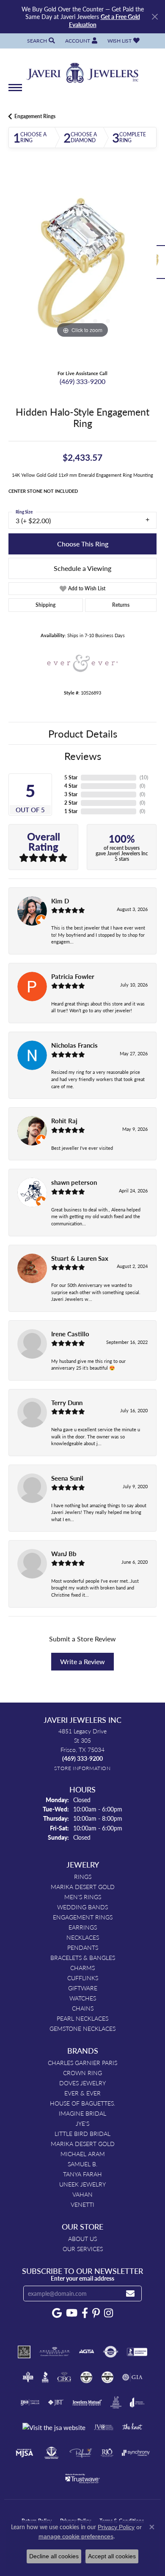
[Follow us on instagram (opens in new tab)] (109, 2313)
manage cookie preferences (76, 2536)
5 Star (71, 777)
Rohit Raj (64, 1121)
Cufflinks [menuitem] (83, 1978)
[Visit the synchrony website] (136, 2453)
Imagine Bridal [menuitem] (82, 2113)
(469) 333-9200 (82, 381)
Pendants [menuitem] (83, 1947)
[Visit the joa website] (137, 2403)
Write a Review (82, 1661)
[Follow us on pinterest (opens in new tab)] (96, 2313)
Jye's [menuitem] (82, 2123)
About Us (82, 2238)
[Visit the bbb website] (45, 2377)
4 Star (71, 786)
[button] (40, 41)
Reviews (83, 756)
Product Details (83, 733)
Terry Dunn (67, 1403)
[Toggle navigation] (15, 92)
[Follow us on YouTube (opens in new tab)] (72, 2313)
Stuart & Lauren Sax (80, 1258)
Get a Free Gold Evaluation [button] (104, 20)
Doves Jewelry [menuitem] (82, 2083)
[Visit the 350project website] (24, 2352)
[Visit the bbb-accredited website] (137, 2352)
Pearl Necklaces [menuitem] (82, 2018)
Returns (121, 605)
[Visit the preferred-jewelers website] (81, 2453)
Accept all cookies (112, 2556)
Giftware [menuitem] (83, 1988)
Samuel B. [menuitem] (82, 2164)
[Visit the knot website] (132, 2427)
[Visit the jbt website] (56, 2403)
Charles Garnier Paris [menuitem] (82, 2062)
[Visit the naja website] (51, 2453)
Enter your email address (82, 2278)
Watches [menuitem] (83, 1998)
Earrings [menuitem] (83, 1927)
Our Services (83, 2249)
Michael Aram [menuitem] (83, 2154)
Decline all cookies (54, 2556)
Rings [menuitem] (83, 1876)
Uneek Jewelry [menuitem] (82, 2184)
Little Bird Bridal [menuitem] (82, 2133)
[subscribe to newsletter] (130, 2294)
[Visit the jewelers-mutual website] (87, 2403)
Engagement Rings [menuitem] (83, 1917)
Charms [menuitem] (82, 1968)
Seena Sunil (67, 1478)
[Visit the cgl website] (107, 2377)
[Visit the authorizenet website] (111, 2352)
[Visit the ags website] (55, 2352)
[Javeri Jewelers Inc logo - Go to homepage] (83, 70)
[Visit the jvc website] (104, 2427)
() (144, 777)
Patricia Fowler (73, 976)
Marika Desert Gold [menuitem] (83, 1887)
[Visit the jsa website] (54, 2428)
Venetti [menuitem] (82, 2204)
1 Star (71, 811)
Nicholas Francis (74, 1045)
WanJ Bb (64, 1554)
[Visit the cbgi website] (64, 2377)
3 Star (71, 794)
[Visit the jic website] (116, 2403)
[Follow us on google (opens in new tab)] (57, 2313)
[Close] (155, 17)
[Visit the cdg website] (86, 2377)
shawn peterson (74, 1182)
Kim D (60, 901)
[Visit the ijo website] (30, 2403)
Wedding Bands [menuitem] (82, 1907)
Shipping (45, 605)
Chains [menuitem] (83, 2008)
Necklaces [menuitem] (83, 1937)
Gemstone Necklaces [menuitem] (82, 2028)
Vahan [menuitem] (82, 2194)
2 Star (71, 803)
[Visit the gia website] (132, 2377)
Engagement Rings (35, 116)
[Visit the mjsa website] (24, 2453)
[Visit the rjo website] (107, 2453)
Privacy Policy (116, 2527)
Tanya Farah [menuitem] (82, 2174)
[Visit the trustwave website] (82, 2478)
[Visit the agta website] (86, 2352)
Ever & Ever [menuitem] (82, 2093)
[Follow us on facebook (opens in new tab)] (85, 2313)
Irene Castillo (70, 1334)
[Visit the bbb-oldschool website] (28, 2377)
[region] (82, 266)
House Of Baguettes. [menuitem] (82, 2103)
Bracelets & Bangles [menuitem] (83, 1957)
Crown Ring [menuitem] (82, 2073)
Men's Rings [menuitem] (83, 1897)
